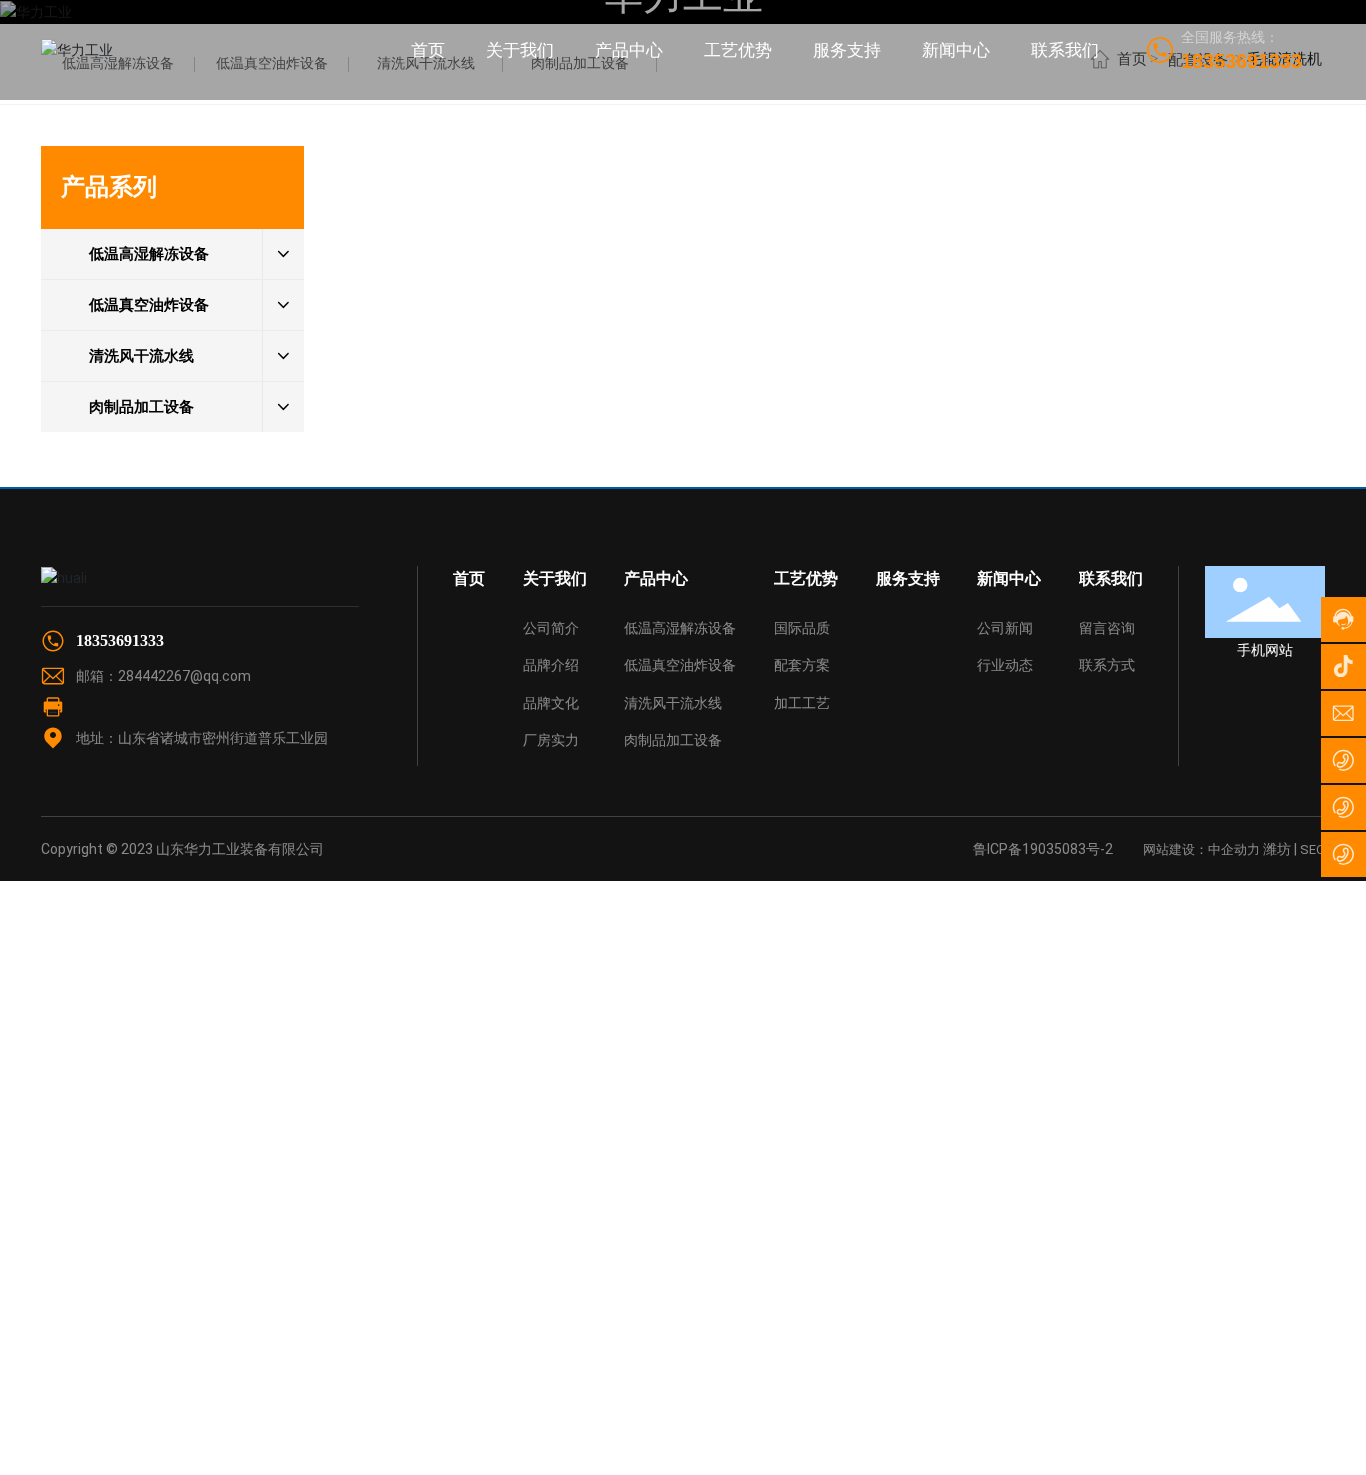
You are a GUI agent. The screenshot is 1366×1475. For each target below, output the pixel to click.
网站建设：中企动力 (1201, 849)
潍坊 (1277, 849)
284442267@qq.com (184, 676)
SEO (1312, 849)
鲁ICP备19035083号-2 (1043, 849)
